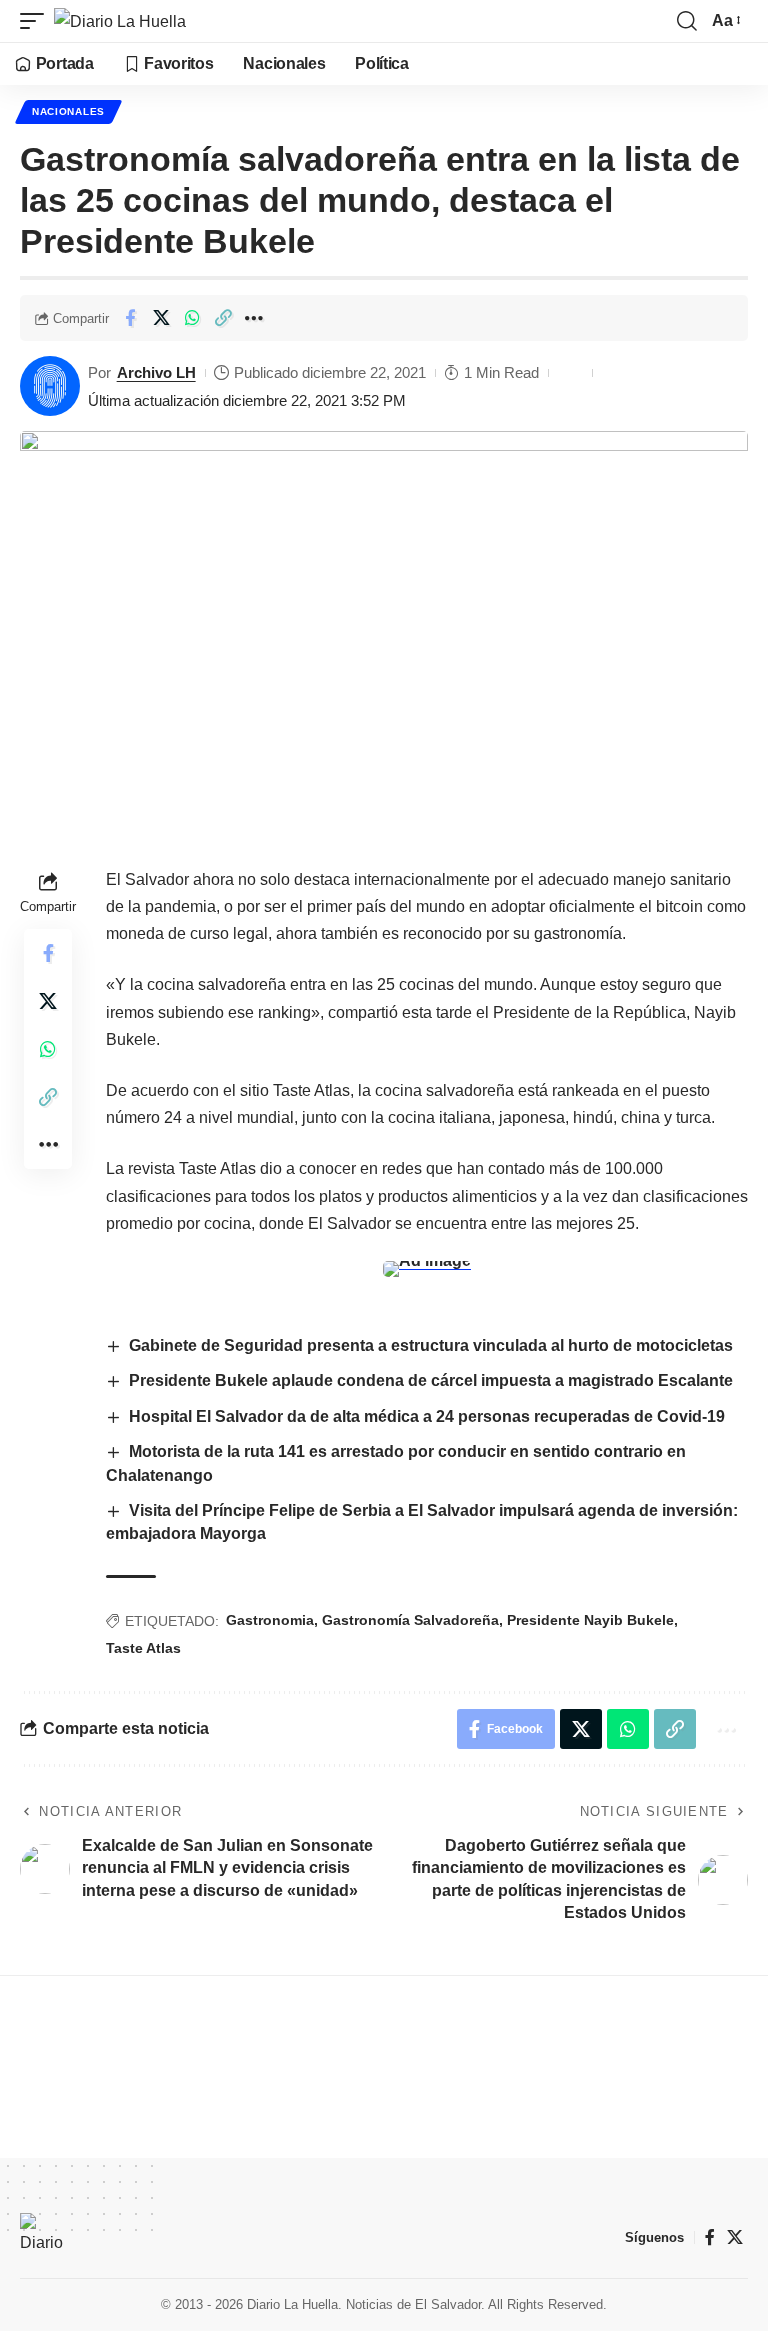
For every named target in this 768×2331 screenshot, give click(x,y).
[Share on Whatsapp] (192, 318)
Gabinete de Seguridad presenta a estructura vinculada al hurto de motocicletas (431, 1345)
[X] (735, 2237)
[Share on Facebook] (130, 318)
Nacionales (68, 111)
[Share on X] (161, 318)
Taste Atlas (143, 1648)
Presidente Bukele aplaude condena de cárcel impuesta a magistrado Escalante (431, 1380)
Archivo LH (156, 372)
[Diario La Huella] (120, 21)
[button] (37, 21)
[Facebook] (710, 2237)
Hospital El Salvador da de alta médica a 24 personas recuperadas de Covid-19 (427, 1416)
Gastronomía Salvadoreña (410, 1620)
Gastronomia (270, 1620)
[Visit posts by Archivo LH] (50, 386)
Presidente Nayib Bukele (590, 1620)
